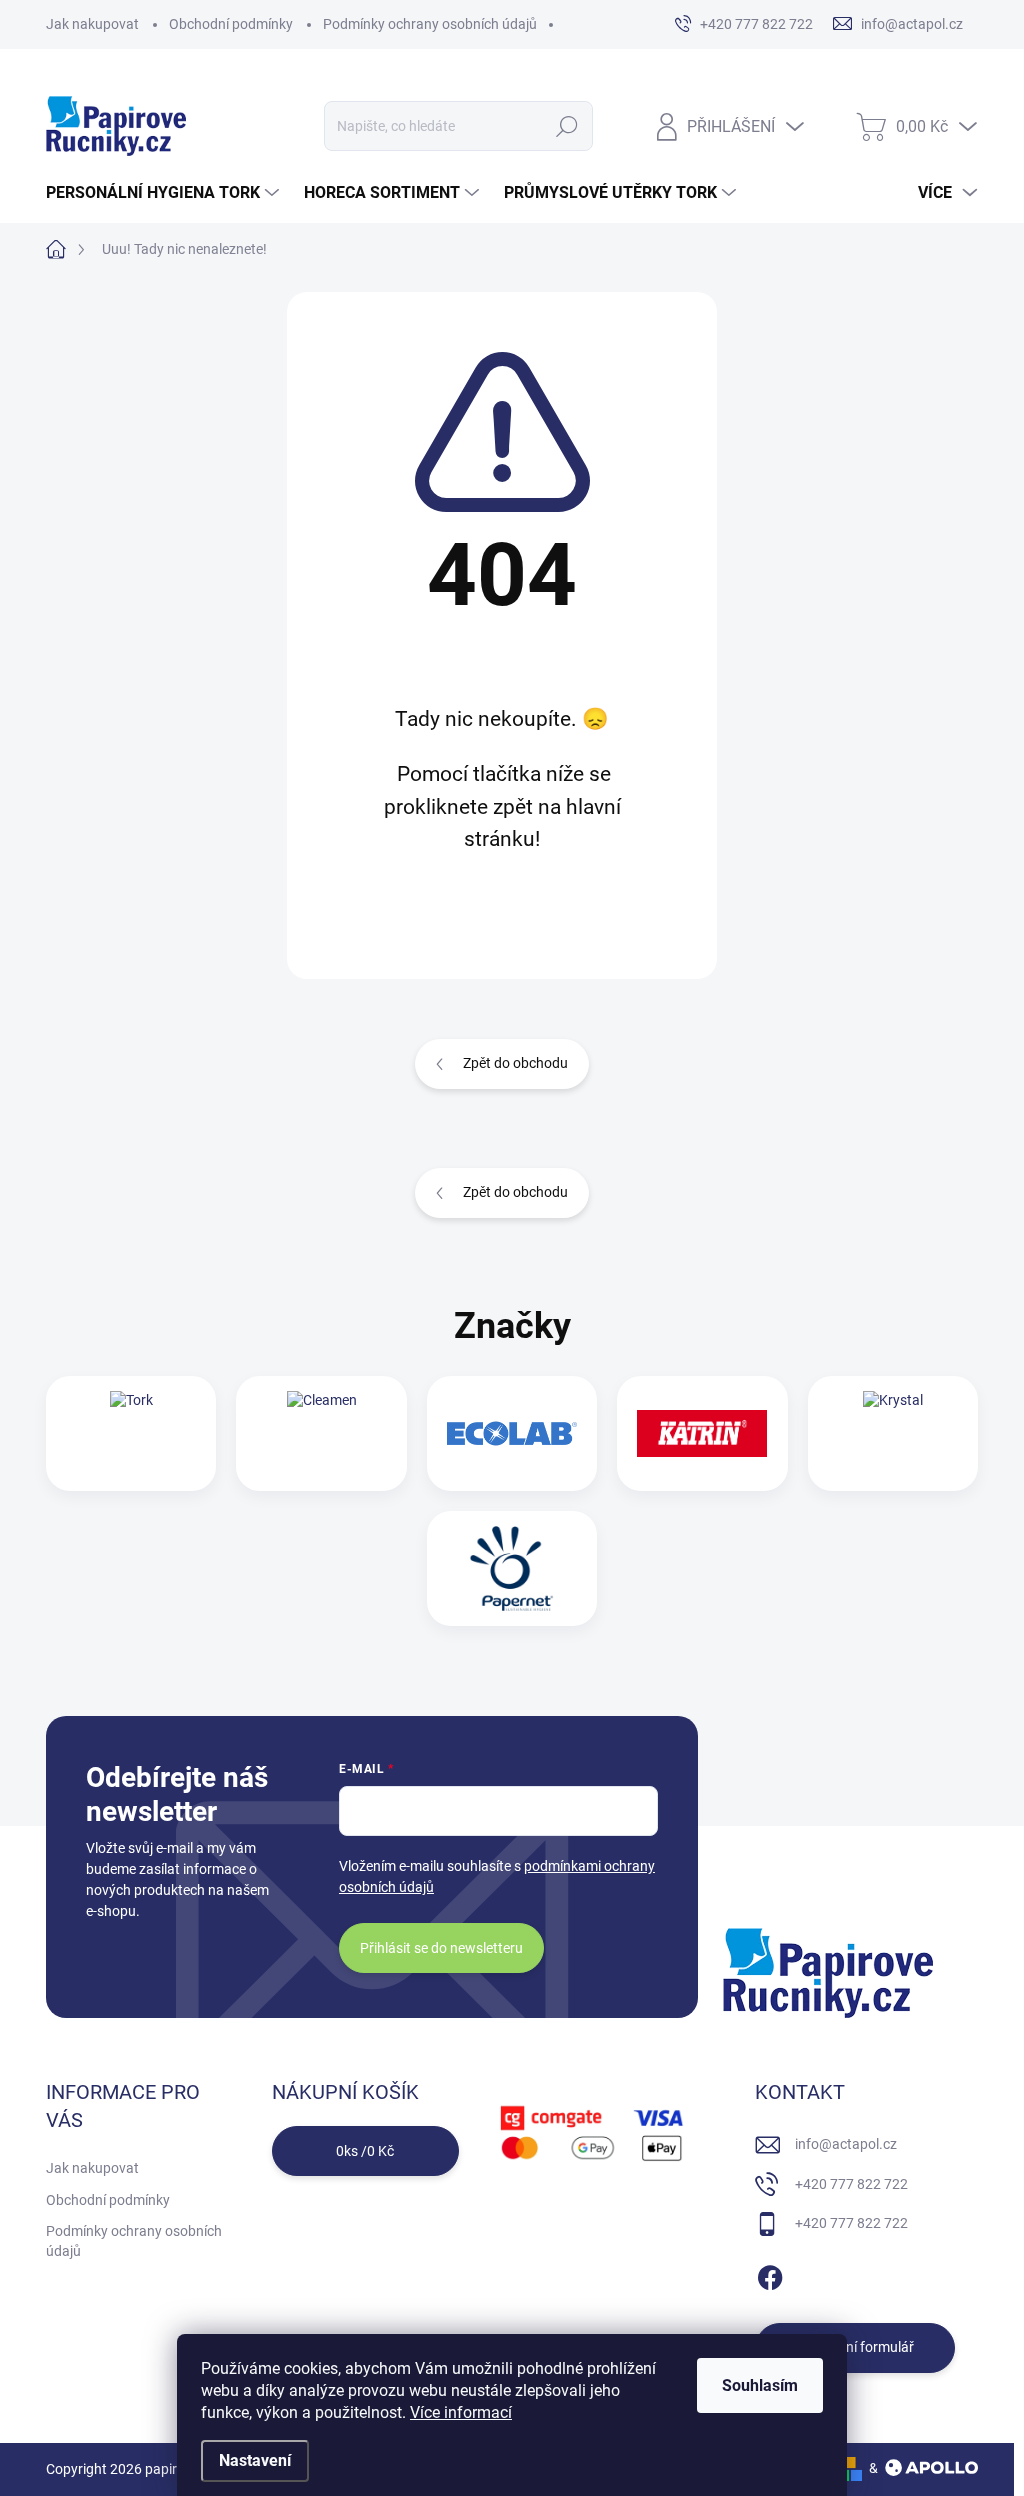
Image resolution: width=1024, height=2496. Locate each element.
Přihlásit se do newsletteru (441, 1948)
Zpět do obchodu (515, 1063)
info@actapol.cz (846, 2144)
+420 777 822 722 (851, 2184)
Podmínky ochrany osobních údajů (430, 24)
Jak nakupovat (92, 24)
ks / (365, 2151)
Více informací (461, 2412)
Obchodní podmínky (231, 24)
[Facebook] (770, 2274)
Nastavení (255, 2460)
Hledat (566, 126)
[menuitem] (165, 193)
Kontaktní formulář (855, 2347)
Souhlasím (760, 2385)
